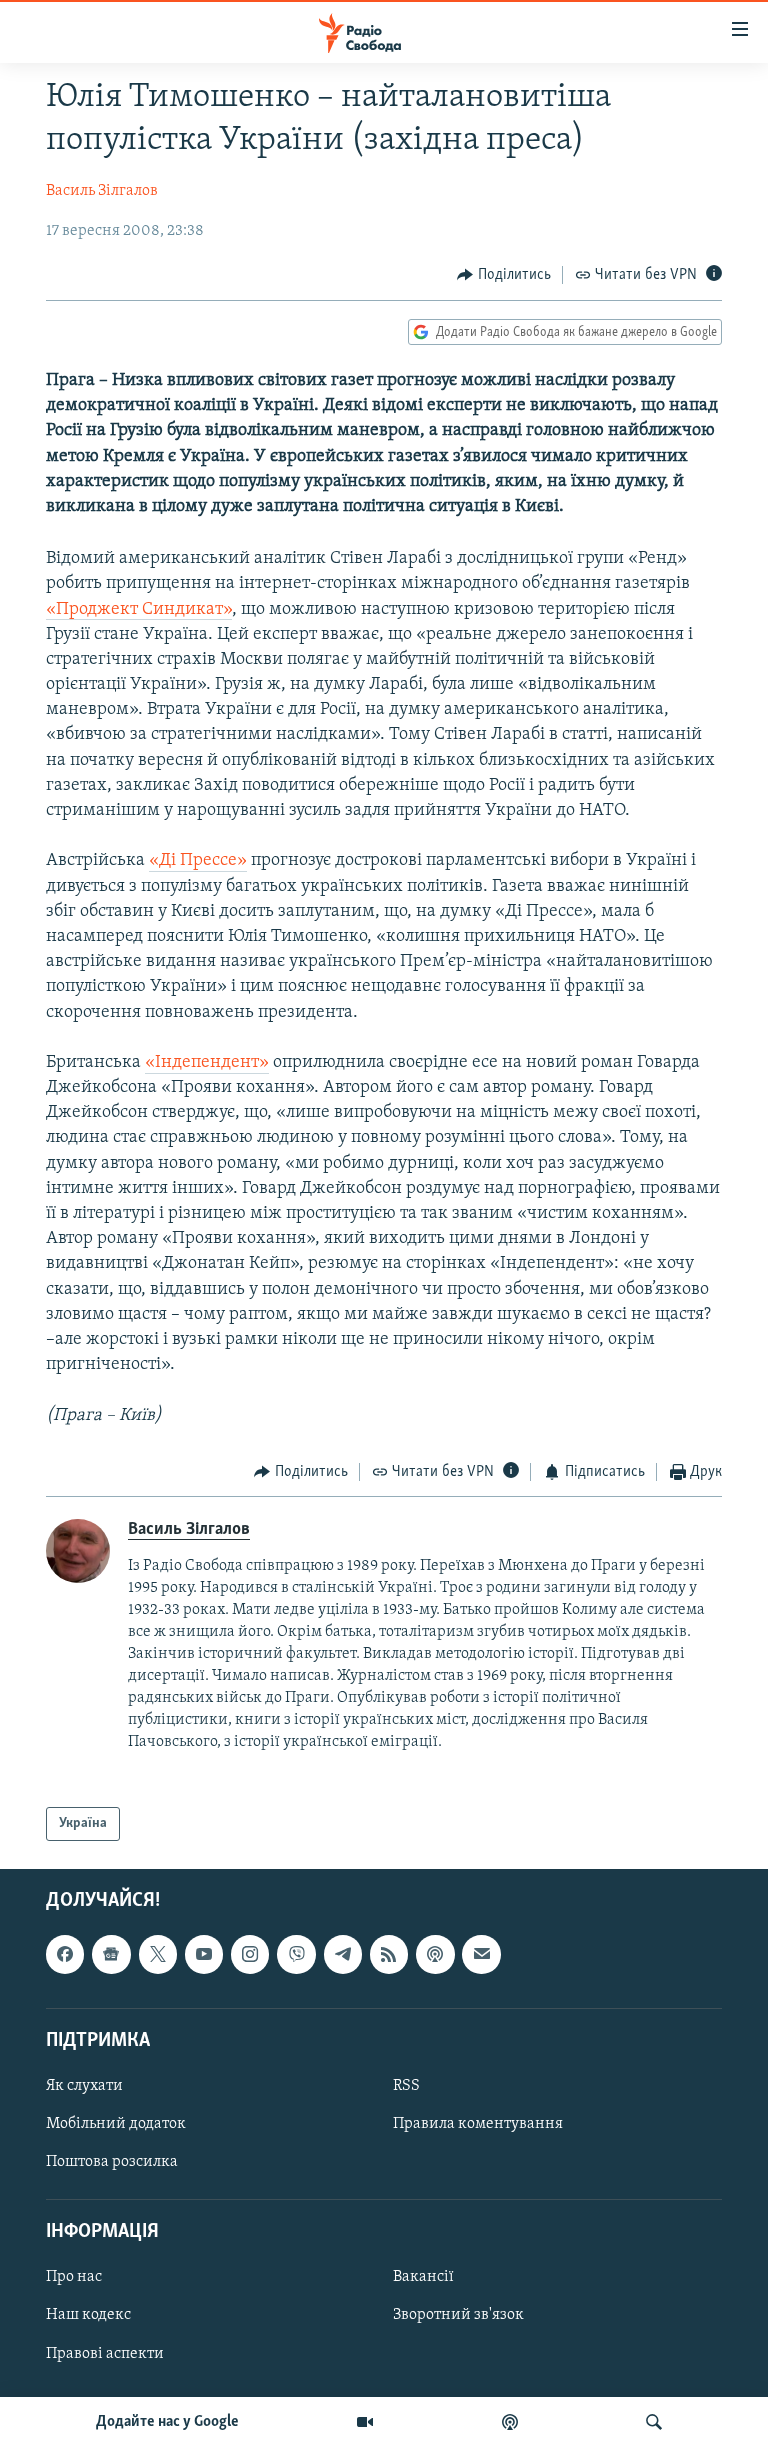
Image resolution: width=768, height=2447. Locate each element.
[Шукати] (654, 2422)
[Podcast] (435, 1955)
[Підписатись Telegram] (343, 1955)
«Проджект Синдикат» (139, 610)
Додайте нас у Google (167, 2422)
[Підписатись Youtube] (204, 1955)
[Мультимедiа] (365, 2422)
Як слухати (84, 2086)
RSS (406, 2086)
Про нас (74, 2278)
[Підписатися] (481, 1955)
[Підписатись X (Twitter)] (158, 1955)
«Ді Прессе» (198, 861)
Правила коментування (478, 2124)
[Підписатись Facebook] (65, 1955)
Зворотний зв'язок (458, 2316)
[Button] (504, 275)
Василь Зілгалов (102, 191)
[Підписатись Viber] (296, 1955)
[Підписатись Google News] (111, 1955)
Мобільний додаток (116, 2124)
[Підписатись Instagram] (250, 1955)
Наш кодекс (88, 2316)
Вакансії (423, 2278)
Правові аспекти (105, 2354)
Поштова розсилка (112, 2162)
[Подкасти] (510, 2422)
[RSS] (389, 1955)
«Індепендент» (207, 1063)
